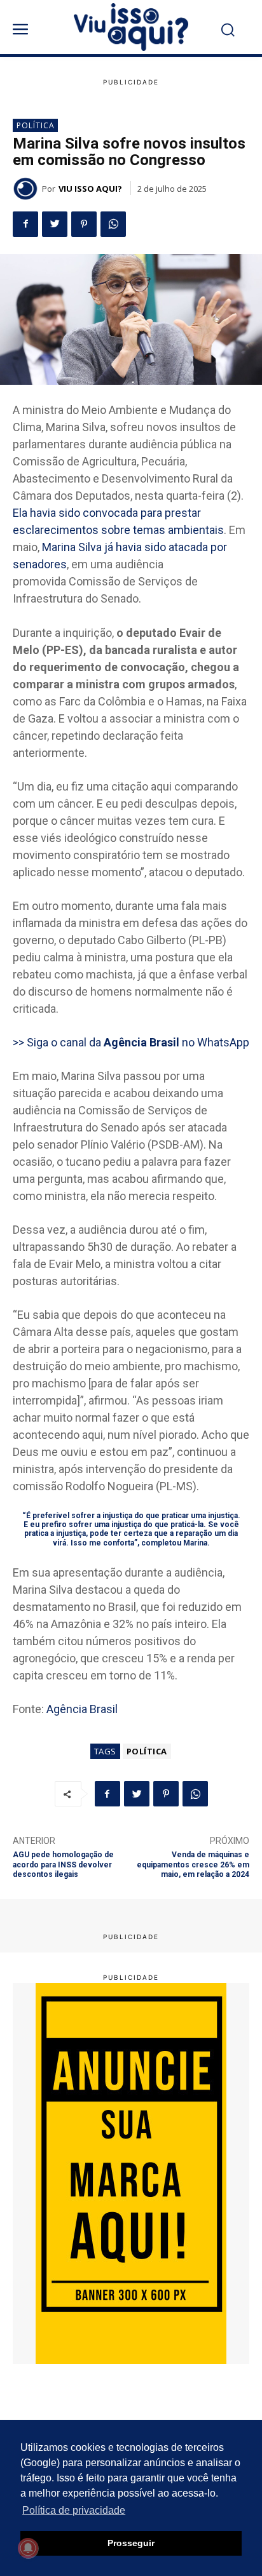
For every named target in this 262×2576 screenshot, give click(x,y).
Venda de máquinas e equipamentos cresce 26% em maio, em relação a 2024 (193, 1865)
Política (36, 125)
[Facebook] (25, 224)
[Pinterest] (84, 224)
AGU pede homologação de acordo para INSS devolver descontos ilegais (63, 1865)
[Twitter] (55, 224)
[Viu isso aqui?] (27, 189)
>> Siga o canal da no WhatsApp (131, 1042)
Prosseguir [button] (131, 2543)
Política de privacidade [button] (74, 2510)
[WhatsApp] (113, 224)
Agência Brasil (82, 1709)
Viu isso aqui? (90, 189)
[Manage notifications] (28, 2548)
